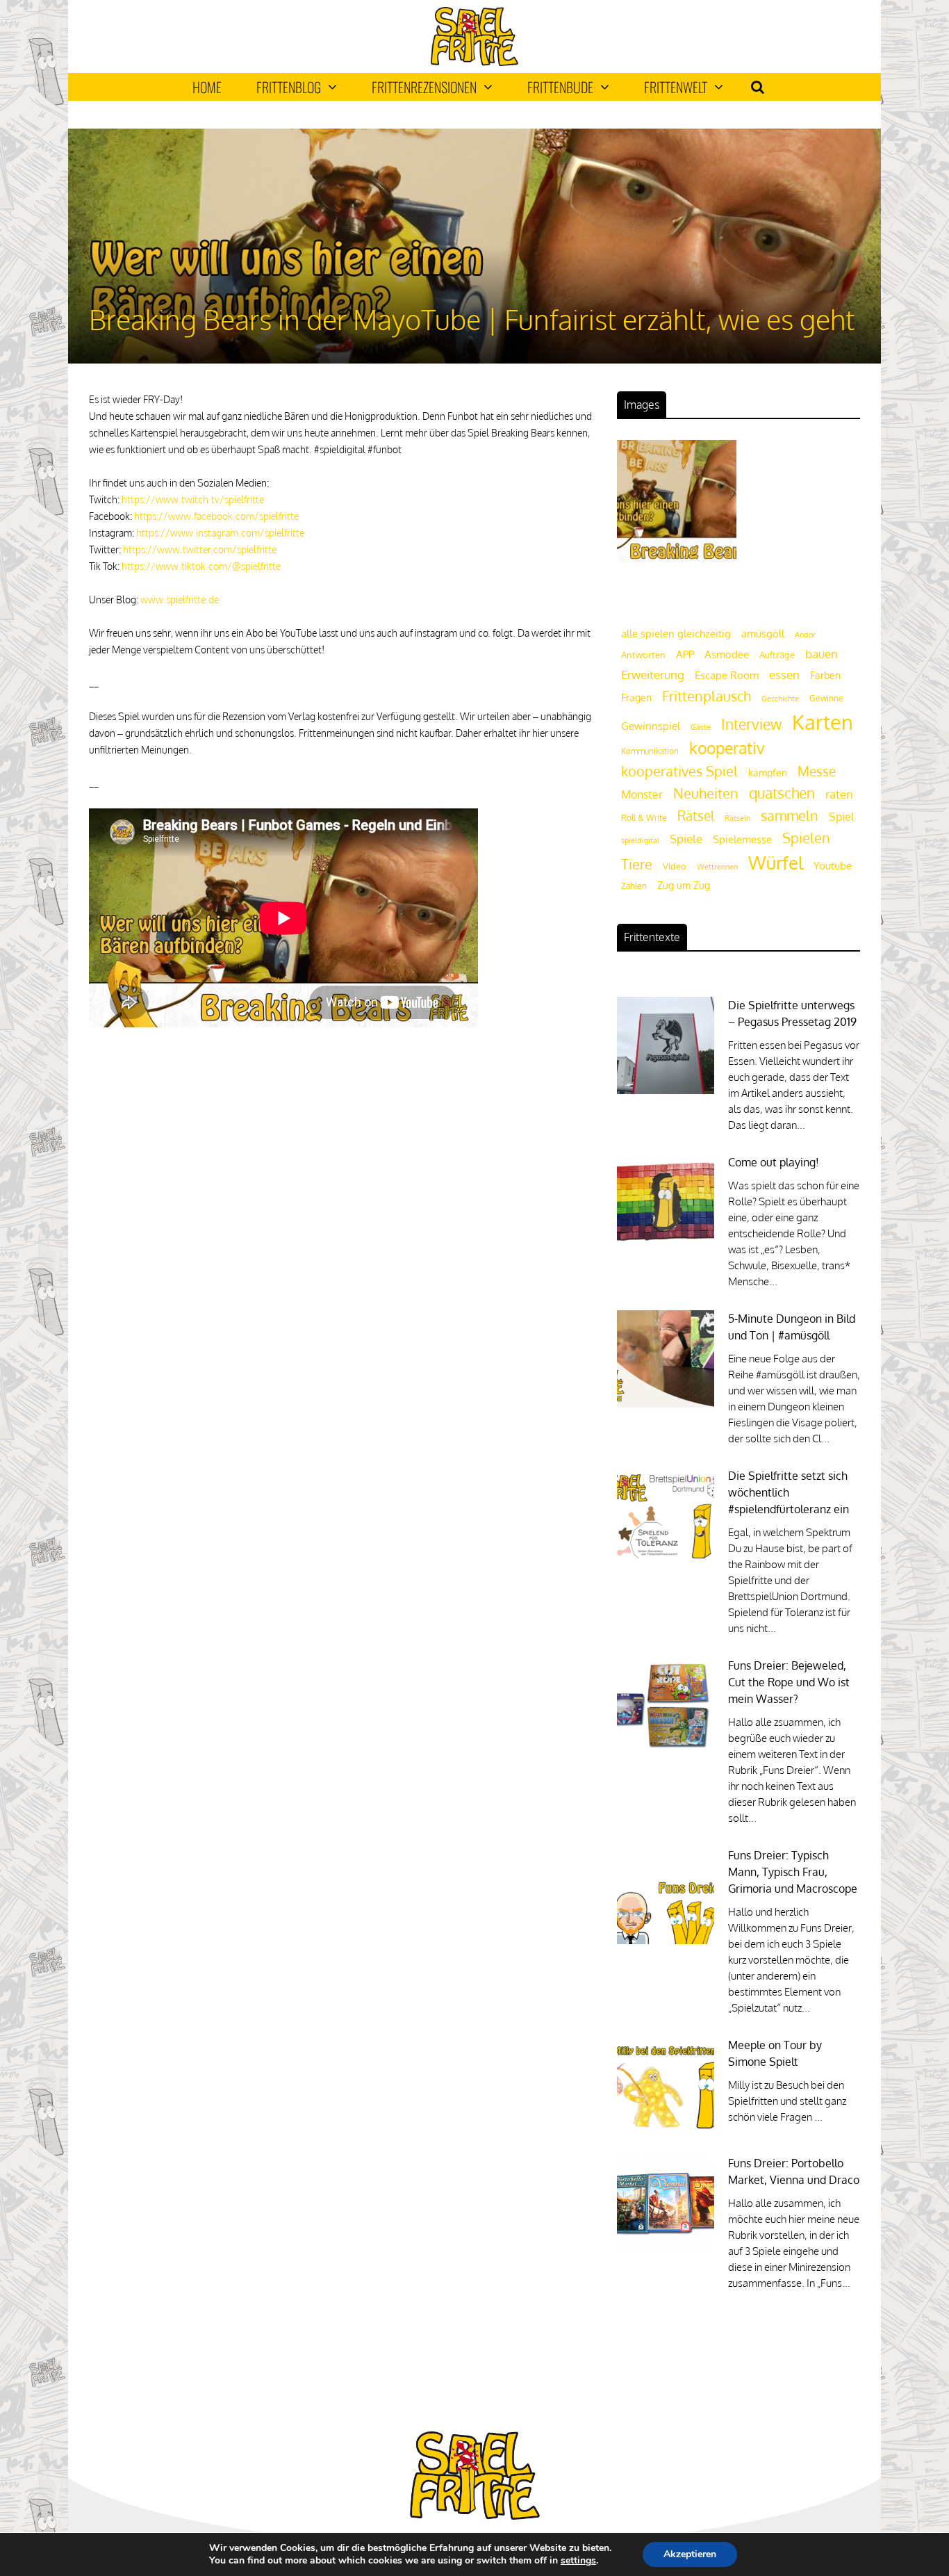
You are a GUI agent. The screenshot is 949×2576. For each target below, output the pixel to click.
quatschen (782, 793)
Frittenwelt (676, 87)
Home (207, 87)
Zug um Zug (684, 885)
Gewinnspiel (651, 726)
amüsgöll (763, 634)
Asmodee (727, 654)
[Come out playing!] (666, 1247)
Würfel (776, 862)
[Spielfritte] (474, 63)
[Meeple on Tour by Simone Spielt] (666, 2130)
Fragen (636, 697)
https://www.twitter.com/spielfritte (200, 549)
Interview (751, 724)
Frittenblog (289, 87)
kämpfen (768, 773)
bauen (822, 653)
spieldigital (640, 840)
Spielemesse (742, 839)
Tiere (637, 864)
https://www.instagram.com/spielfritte (220, 533)
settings (578, 2561)
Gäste (701, 727)
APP (685, 654)
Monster (642, 794)
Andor (805, 634)
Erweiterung (653, 674)
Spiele (686, 839)
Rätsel (696, 816)
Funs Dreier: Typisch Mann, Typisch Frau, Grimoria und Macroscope (793, 1872)
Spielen (806, 838)
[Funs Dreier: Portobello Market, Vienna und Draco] (666, 2248)
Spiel (841, 816)
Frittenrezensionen (424, 87)
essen (784, 675)
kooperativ (727, 748)
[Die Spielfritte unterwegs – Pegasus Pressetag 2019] (666, 1090)
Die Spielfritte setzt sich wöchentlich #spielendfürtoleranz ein (789, 1492)
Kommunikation (650, 751)
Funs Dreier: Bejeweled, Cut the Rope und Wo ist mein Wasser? (789, 1682)
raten (839, 794)
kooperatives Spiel (679, 771)
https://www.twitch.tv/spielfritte (193, 499)
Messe (817, 771)
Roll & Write (644, 818)
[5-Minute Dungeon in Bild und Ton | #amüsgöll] (666, 1404)
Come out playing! (774, 1162)
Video (675, 866)
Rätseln (737, 818)
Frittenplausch (707, 696)
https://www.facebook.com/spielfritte (216, 516)
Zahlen (634, 886)
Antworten (643, 655)
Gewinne (826, 698)
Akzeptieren (690, 2554)
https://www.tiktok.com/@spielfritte (201, 566)
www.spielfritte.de (180, 600)
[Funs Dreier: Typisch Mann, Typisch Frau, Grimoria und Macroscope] (666, 1940)
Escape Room (727, 675)
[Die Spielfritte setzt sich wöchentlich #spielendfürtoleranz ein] (666, 1561)
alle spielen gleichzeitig (676, 634)
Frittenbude (560, 87)
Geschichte (780, 699)
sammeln (790, 816)
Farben (825, 675)
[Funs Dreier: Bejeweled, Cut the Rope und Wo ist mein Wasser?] (666, 1751)
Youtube (833, 866)
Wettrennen (717, 867)
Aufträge (777, 655)
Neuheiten (706, 793)
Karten (823, 722)
